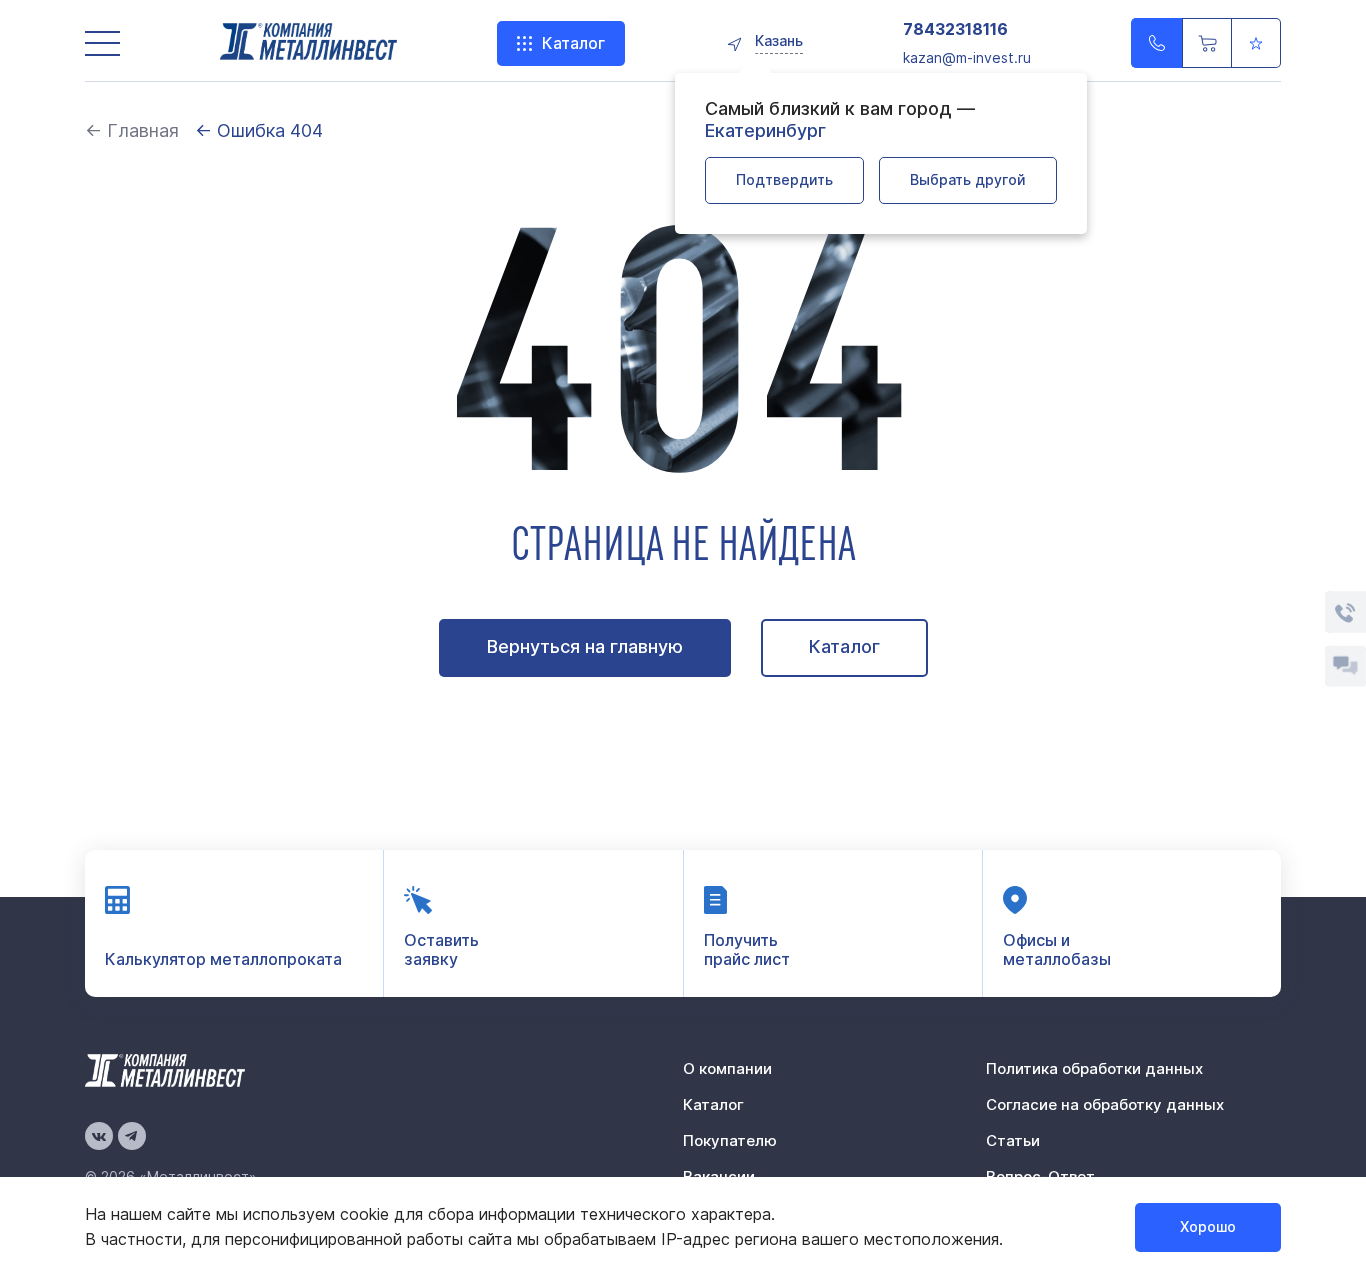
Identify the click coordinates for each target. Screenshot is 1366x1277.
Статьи (1013, 1140)
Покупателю (730, 1140)
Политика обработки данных (1094, 1068)
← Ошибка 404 (259, 130)
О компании (727, 1068)
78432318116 (955, 29)
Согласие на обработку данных (1105, 1104)
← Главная (132, 130)
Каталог (573, 43)
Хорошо (1208, 1226)
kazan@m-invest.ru (967, 57)
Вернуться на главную (585, 646)
